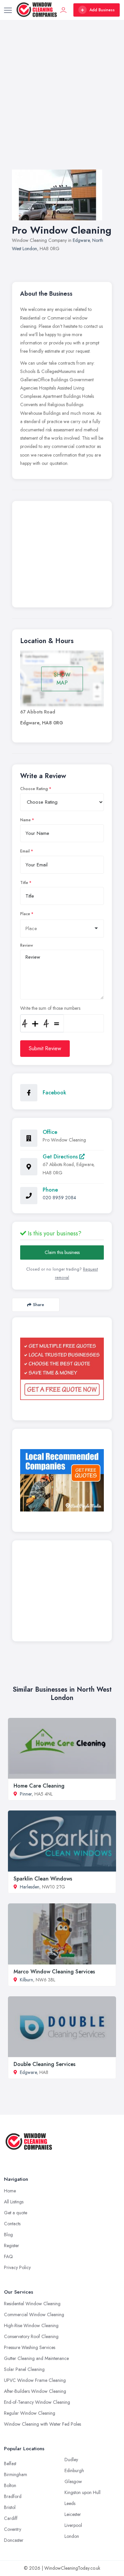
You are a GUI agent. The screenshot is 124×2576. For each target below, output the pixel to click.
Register (12, 2245)
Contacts (12, 2224)
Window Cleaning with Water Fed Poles (42, 2424)
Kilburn (26, 1980)
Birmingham (16, 2474)
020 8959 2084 (59, 1198)
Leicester (73, 2514)
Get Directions (61, 1157)
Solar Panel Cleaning (24, 2369)
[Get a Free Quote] (62, 1369)
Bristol (10, 2507)
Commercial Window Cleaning (34, 2315)
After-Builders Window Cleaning (35, 2391)
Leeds (70, 2503)
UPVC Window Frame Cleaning (35, 2380)
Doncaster (14, 2540)
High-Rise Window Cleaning (31, 2325)
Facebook (54, 1093)
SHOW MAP (62, 679)
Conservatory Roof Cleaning (31, 2336)
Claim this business (62, 1252)
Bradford (13, 2496)
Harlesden (30, 1887)
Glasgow (73, 2481)
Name (25, 820)
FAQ (8, 2256)
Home (10, 2191)
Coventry (13, 2529)
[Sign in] (63, 10)
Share (39, 1305)
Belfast (10, 2464)
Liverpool (73, 2525)
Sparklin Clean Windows (43, 1879)
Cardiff (11, 2518)
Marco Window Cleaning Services (54, 1972)
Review (27, 945)
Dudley (71, 2460)
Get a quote (16, 2213)
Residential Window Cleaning (32, 2304)
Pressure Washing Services (30, 2347)
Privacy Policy (17, 2267)
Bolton (10, 2485)
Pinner (26, 1794)
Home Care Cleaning (39, 1786)
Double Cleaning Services (44, 2064)
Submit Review (45, 1048)
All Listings (14, 2202)
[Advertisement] (62, 101)
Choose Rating (34, 789)
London (72, 2536)
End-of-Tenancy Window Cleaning (37, 2402)
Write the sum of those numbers (50, 1008)
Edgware (81, 240)
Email (25, 851)
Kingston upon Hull (83, 2492)
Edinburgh (74, 2470)
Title (24, 883)
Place (25, 914)
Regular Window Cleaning (30, 2413)
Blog (8, 2235)
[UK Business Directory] (62, 1480)
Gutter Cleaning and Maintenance (36, 2358)
